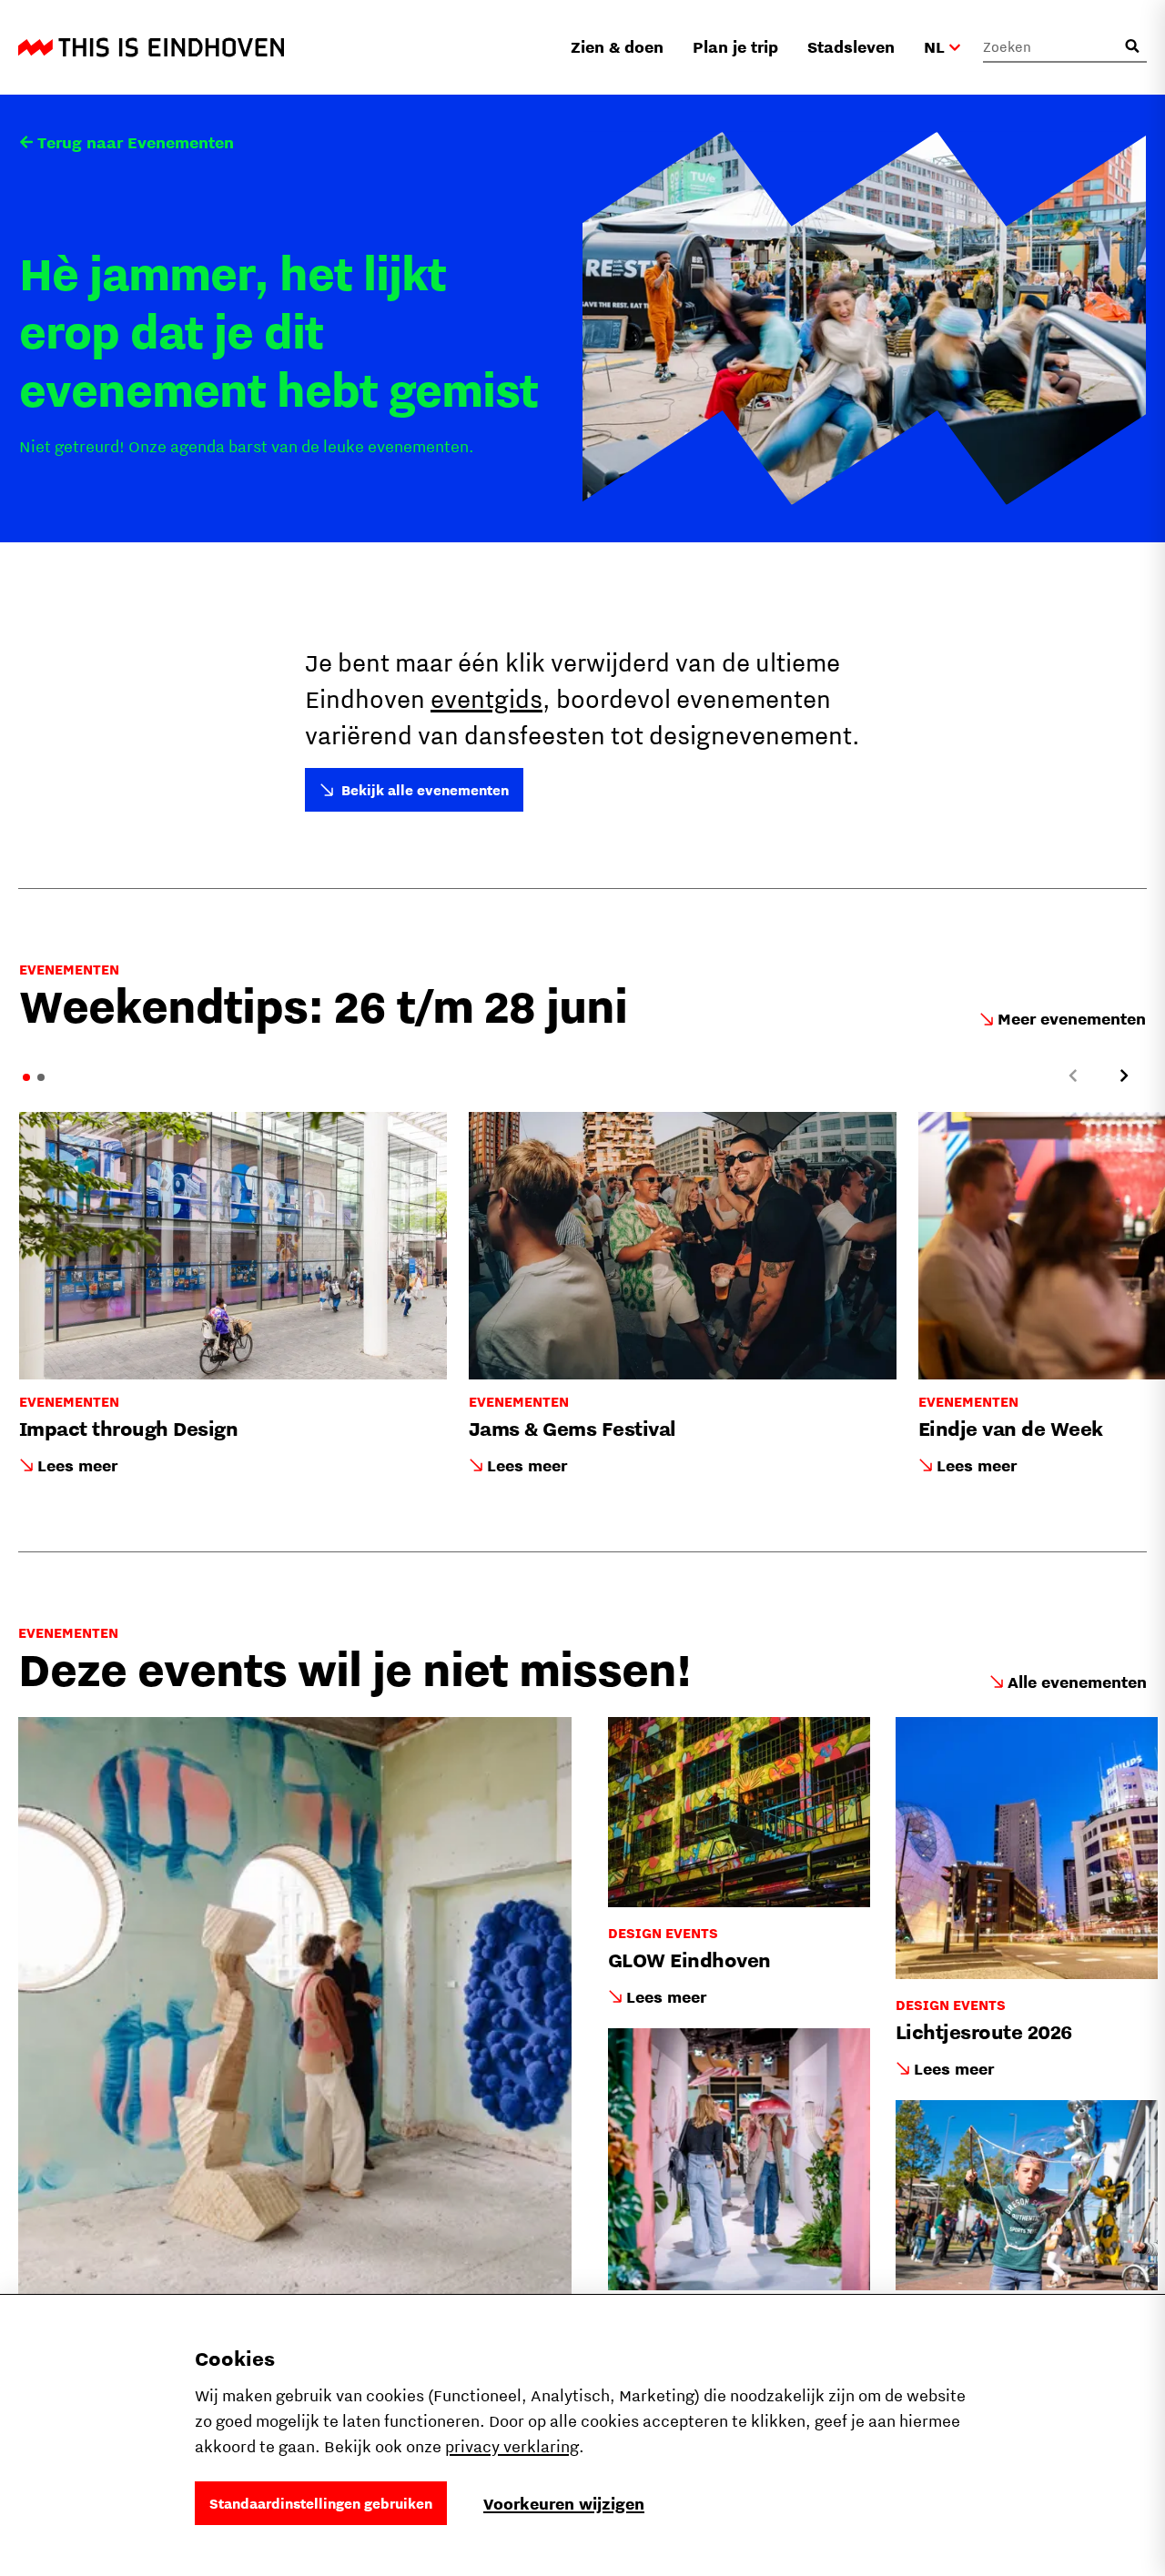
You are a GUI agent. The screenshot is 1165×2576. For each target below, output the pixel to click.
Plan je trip (735, 47)
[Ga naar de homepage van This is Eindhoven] (151, 47)
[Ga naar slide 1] (26, 1077)
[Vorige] (1073, 1076)
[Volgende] (1124, 1076)
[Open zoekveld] (1132, 46)
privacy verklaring (512, 2446)
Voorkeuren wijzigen (564, 2504)
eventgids (486, 698)
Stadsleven (851, 47)
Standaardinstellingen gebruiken (321, 2503)
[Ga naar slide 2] (41, 1077)
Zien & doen (617, 47)
